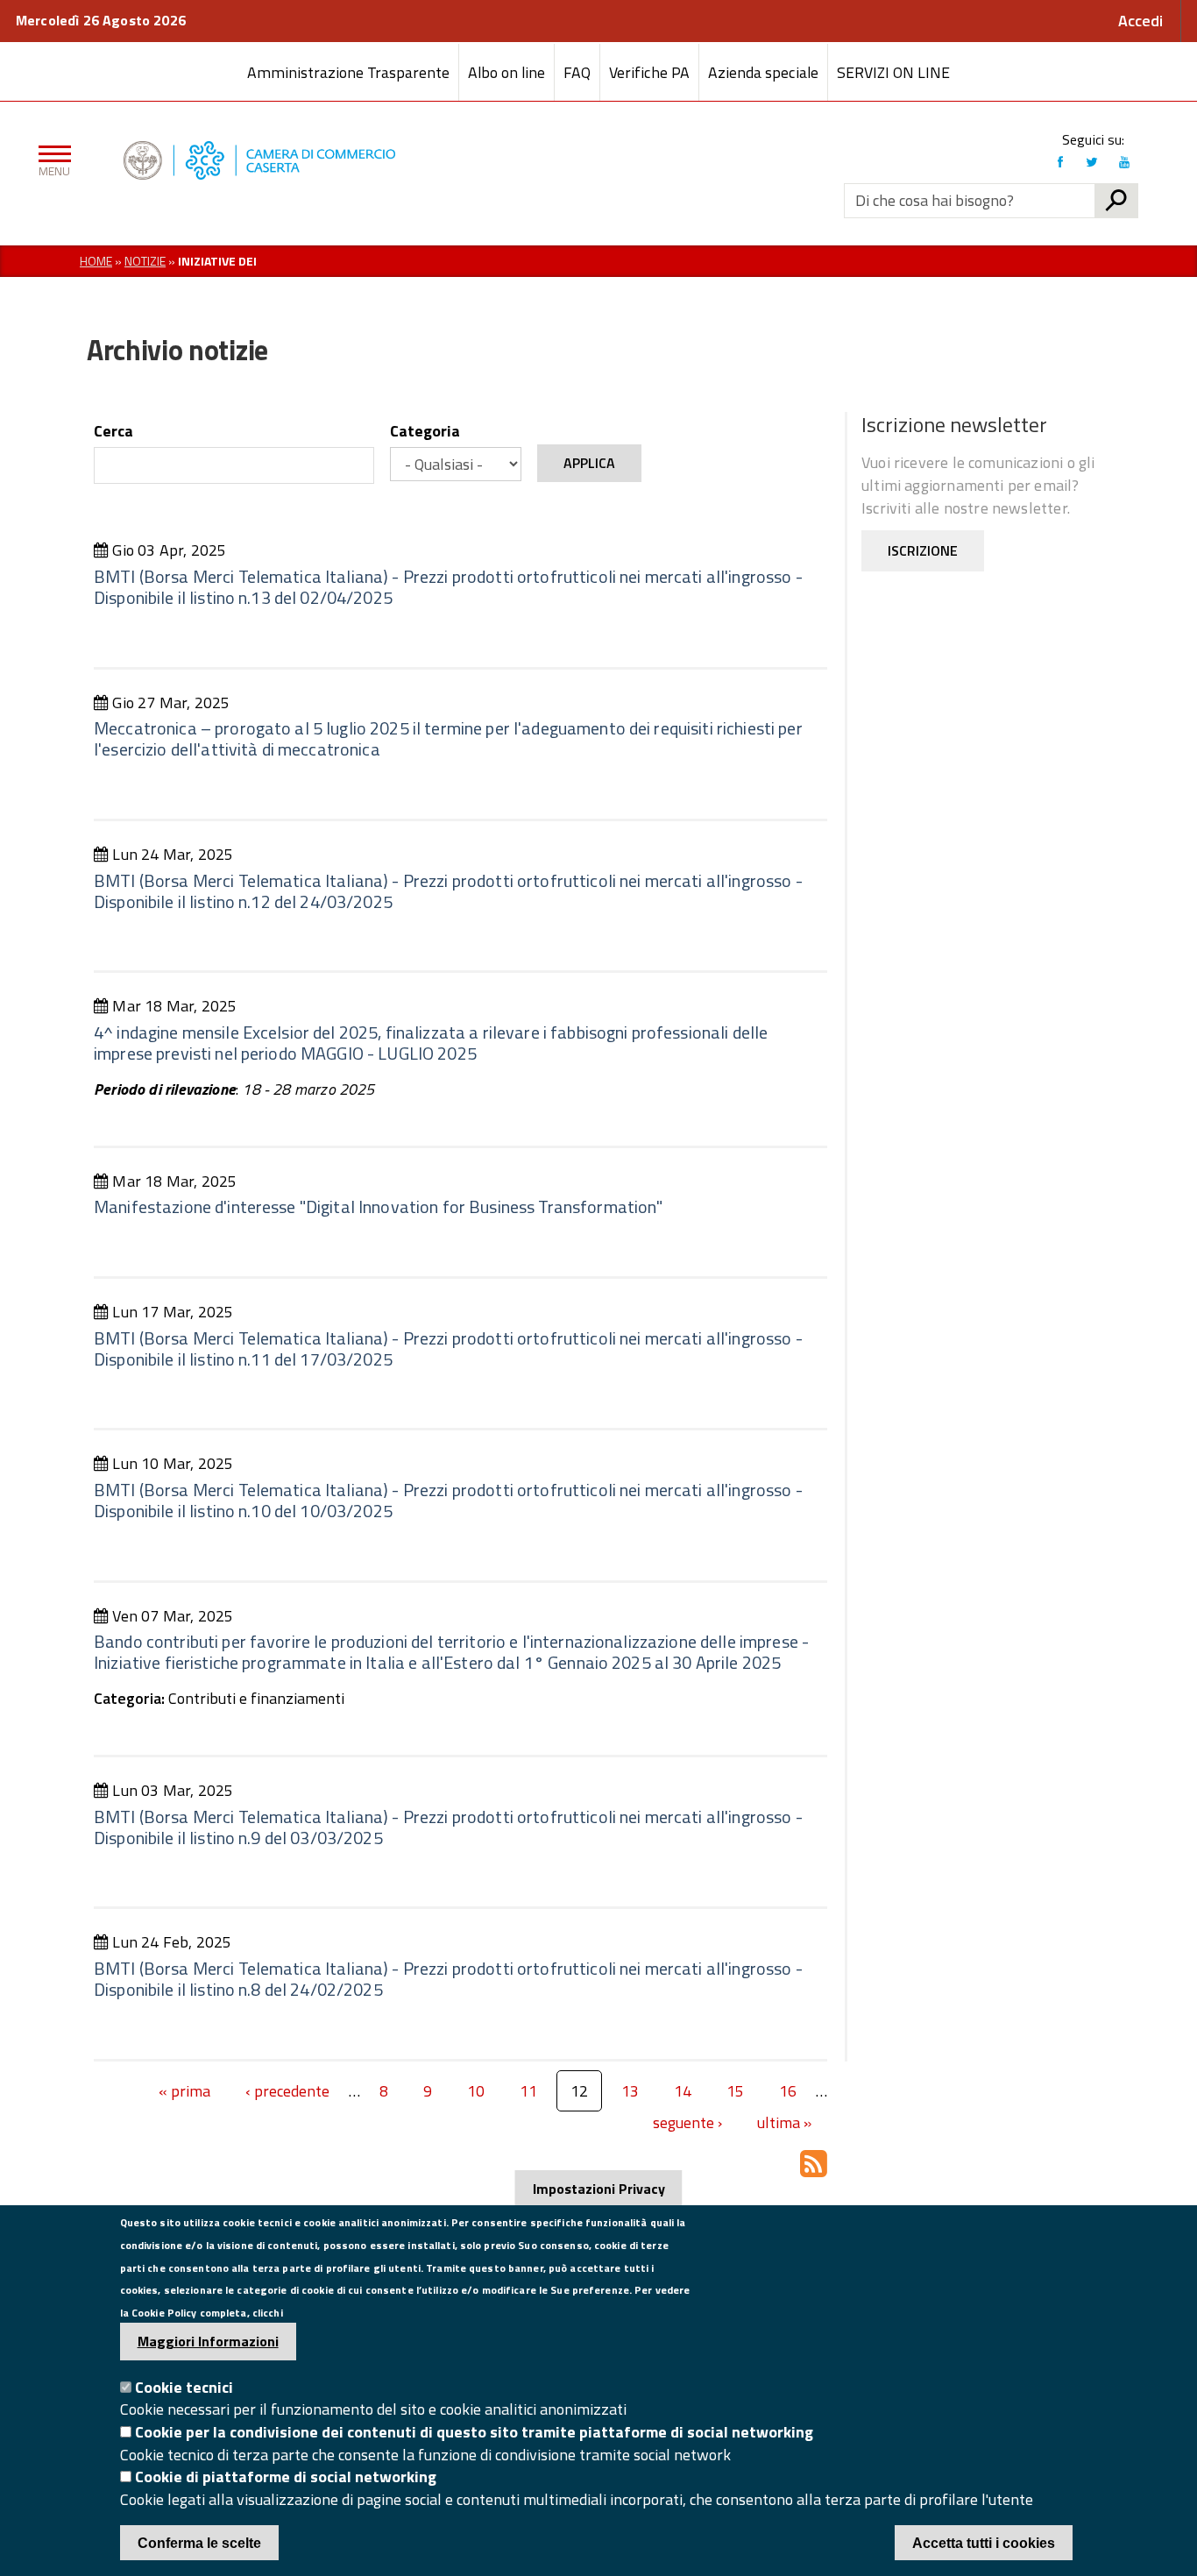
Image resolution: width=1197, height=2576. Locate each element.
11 (528, 2091)
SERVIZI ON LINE (893, 72)
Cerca (113, 431)
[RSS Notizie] (814, 2163)
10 (476, 2091)
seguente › (687, 2124)
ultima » (784, 2124)
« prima (184, 2093)
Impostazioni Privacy (599, 2189)
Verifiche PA (649, 72)
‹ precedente (287, 2093)
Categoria (425, 431)
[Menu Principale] (51, 160)
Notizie (145, 261)
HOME (96, 261)
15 (735, 2091)
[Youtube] (1124, 162)
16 (788, 2091)
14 (683, 2091)
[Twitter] (1092, 162)
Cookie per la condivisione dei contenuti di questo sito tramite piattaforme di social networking (474, 2432)
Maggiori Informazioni (208, 2341)
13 (630, 2091)
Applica (589, 463)
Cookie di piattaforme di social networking (286, 2477)
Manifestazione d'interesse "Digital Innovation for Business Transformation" (379, 1206)
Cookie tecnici (184, 2387)
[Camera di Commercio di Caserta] (374, 160)
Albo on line (506, 72)
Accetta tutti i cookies (984, 2543)
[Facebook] (1060, 162)
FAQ (577, 72)
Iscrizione (923, 550)
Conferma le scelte (199, 2543)
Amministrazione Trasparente (348, 72)
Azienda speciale (763, 72)
